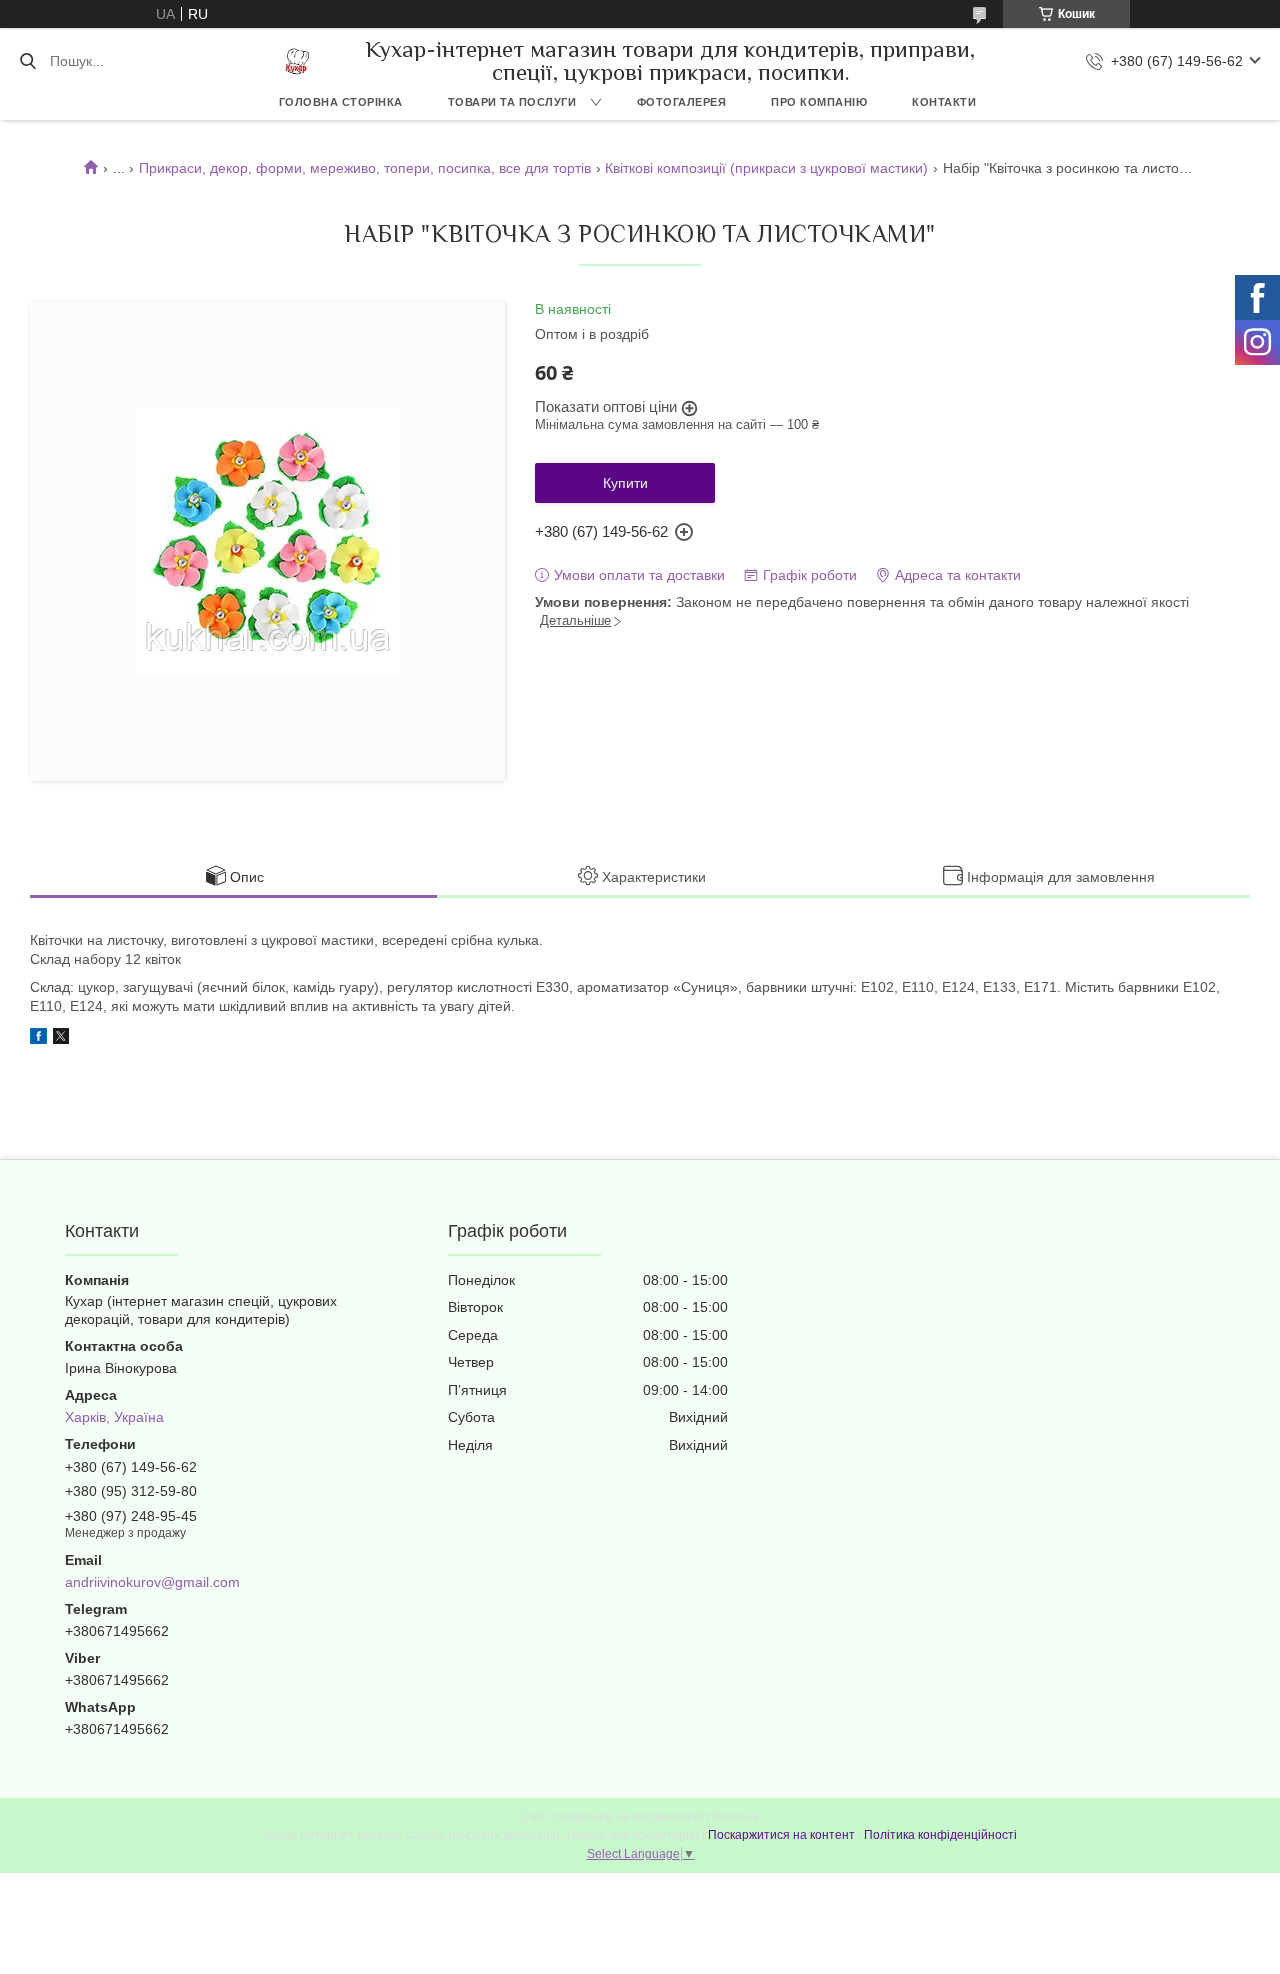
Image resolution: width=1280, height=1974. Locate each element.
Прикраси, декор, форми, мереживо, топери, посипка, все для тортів (365, 168)
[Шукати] (27, 61)
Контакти (944, 102)
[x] (61, 1039)
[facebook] (38, 1039)
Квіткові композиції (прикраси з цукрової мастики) (766, 168)
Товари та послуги (512, 102)
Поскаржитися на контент (781, 1835)
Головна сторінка (341, 102)
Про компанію (819, 102)
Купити (625, 483)
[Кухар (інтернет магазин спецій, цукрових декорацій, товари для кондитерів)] (297, 61)
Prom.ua (736, 1817)
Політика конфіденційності (940, 1835)
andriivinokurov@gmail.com (152, 1582)
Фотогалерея (682, 102)
